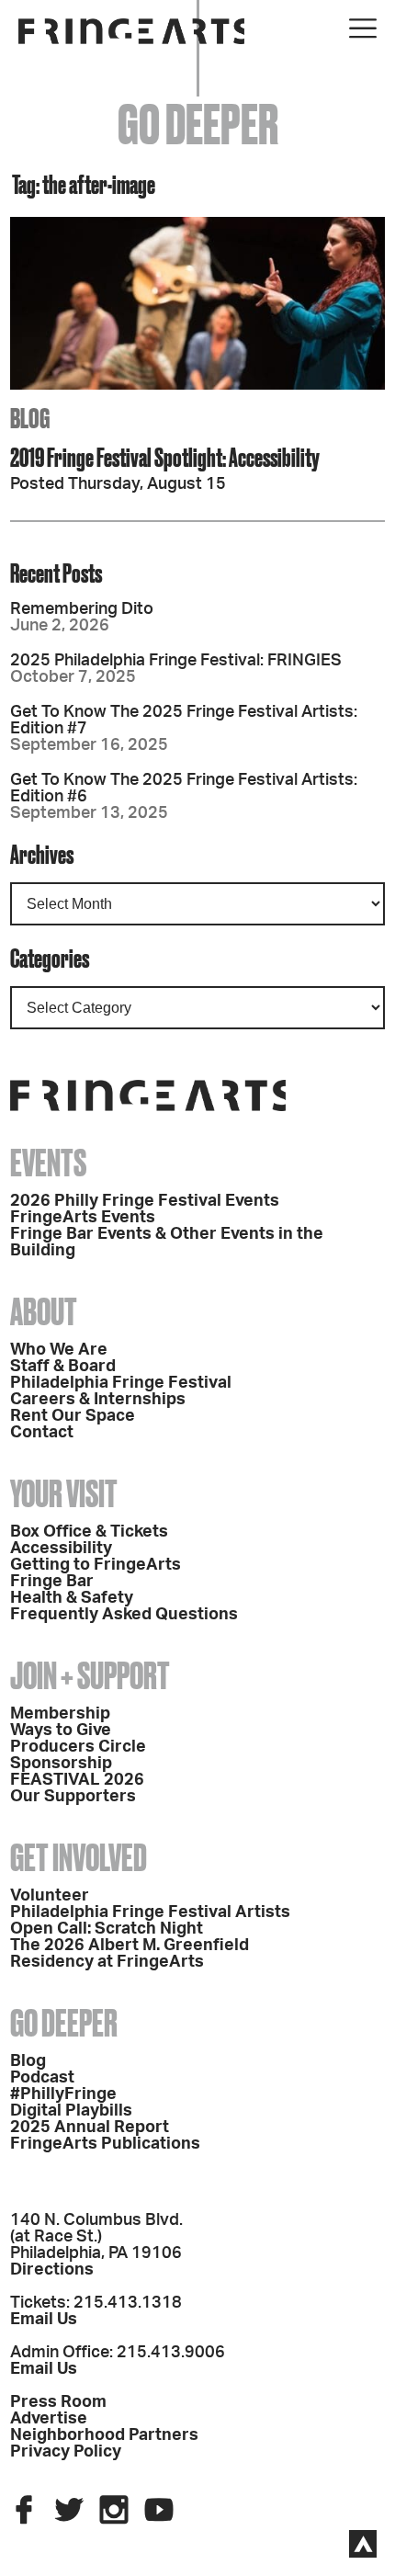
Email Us (44, 2320)
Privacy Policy (66, 2452)
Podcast (42, 2078)
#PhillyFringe (63, 2094)
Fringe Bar (52, 1582)
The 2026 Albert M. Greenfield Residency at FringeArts (130, 1954)
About (44, 1312)
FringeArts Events (83, 1218)
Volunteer (50, 1896)
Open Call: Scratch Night (107, 1929)
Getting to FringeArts (96, 1565)
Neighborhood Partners (104, 2435)
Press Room (58, 2402)
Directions (52, 2270)
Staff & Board (63, 1367)
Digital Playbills (71, 2111)
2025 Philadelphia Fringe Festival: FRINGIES (176, 661)
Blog (28, 2061)
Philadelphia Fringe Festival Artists (150, 1912)
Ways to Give (61, 1731)
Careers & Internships (98, 1400)
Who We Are (59, 1350)
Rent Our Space (73, 1416)
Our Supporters (73, 1797)
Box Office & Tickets (89, 1532)
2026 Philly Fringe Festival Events (145, 1201)
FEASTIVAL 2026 (77, 1780)
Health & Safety (72, 1598)
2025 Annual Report (90, 2128)
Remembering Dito (82, 609)
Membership (60, 1714)
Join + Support (90, 1676)
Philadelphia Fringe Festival (121, 1383)
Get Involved (79, 1858)
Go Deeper (64, 2023)
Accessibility (61, 1549)
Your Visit (64, 1494)
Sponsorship (61, 1764)
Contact (42, 1433)
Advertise (49, 2419)
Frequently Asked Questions (124, 1615)
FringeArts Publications (105, 2144)
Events (48, 1163)
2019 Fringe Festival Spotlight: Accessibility (165, 457)
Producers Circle (78, 1747)
